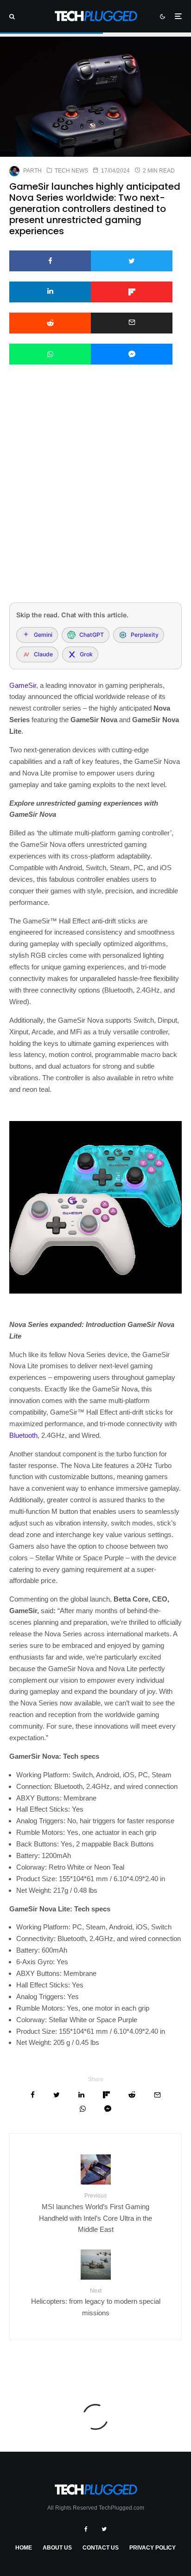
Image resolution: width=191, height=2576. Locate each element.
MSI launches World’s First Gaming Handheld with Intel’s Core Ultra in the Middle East (95, 2213)
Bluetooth (23, 1435)
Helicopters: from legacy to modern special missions (96, 2302)
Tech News (71, 171)
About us (57, 2548)
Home (24, 2548)
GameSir (23, 685)
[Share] (50, 261)
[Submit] (50, 323)
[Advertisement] (95, 496)
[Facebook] (86, 2529)
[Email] (132, 323)
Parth (32, 171)
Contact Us (101, 2548)
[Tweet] (132, 261)
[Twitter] (104, 2529)
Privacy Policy (153, 2548)
